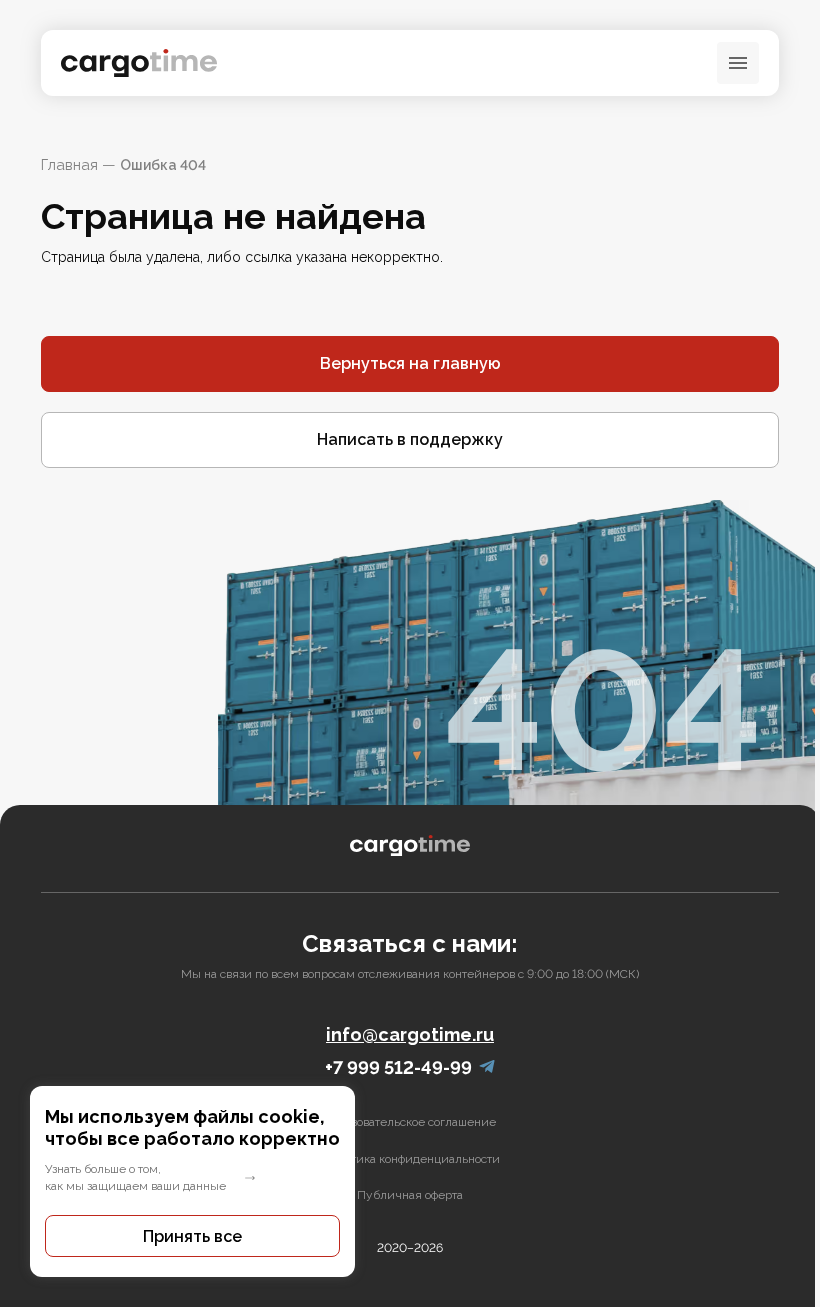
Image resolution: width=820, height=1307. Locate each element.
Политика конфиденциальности (410, 1159)
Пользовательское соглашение (410, 1122)
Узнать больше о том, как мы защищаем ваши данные (135, 1177)
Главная (69, 165)
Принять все (192, 1236)
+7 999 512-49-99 (398, 1067)
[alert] (192, 1181)
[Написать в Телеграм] (487, 1067)
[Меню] (738, 63)
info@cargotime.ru (410, 1034)
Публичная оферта (410, 1195)
